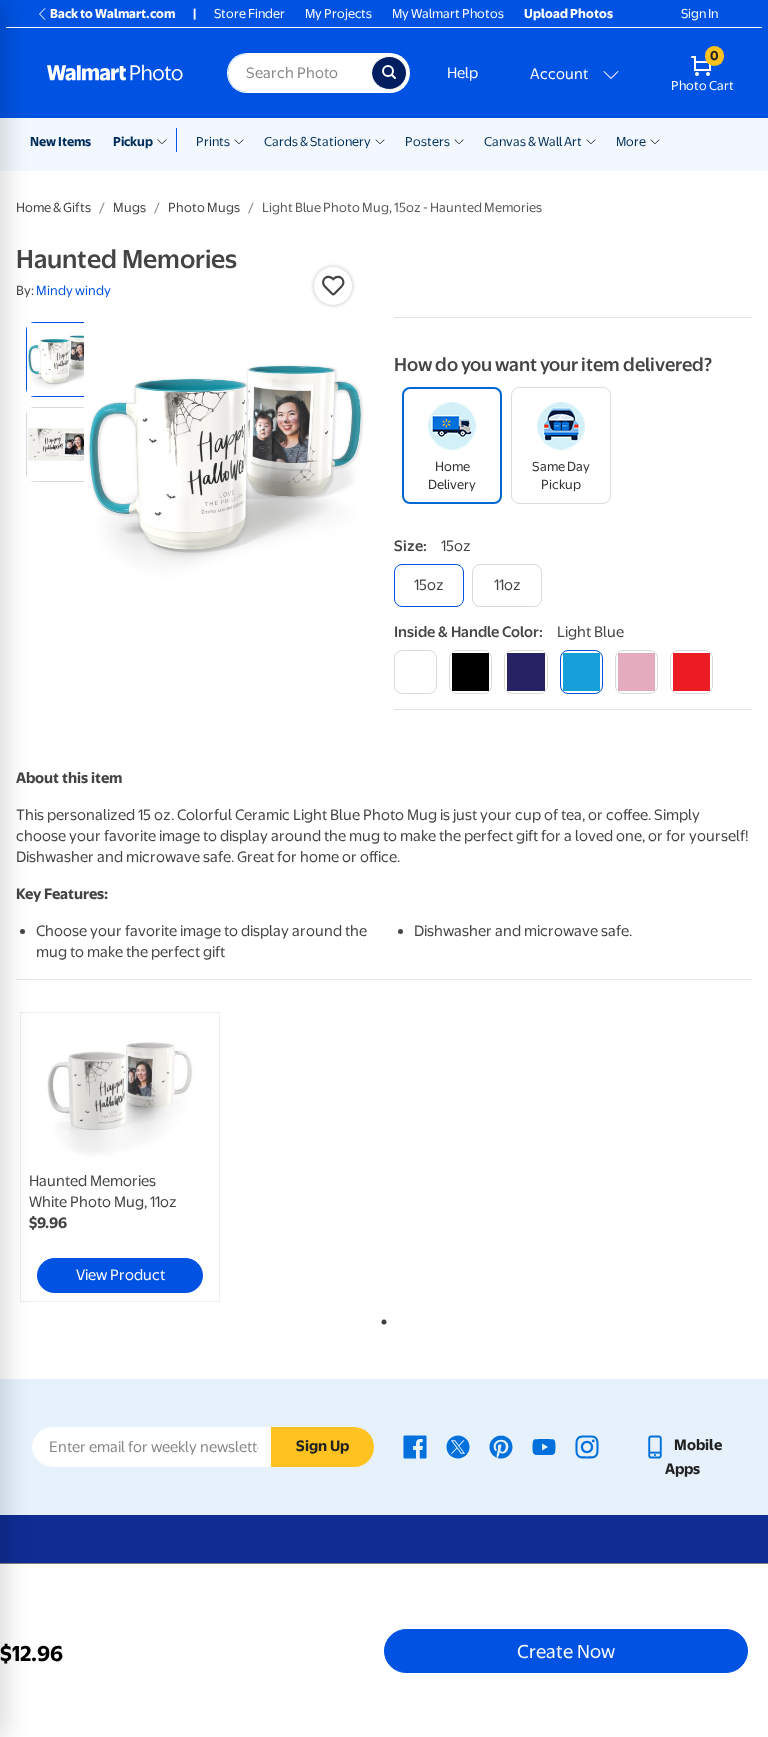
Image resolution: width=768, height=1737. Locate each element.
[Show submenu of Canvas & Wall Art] (591, 140)
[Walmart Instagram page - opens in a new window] (587, 1445)
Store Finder (249, 13)
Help (462, 73)
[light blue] (581, 671)
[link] (120, 1157)
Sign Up (322, 1446)
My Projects (338, 13)
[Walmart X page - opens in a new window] (458, 1445)
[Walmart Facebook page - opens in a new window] (415, 1445)
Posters (427, 141)
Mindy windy (73, 290)
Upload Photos (568, 13)
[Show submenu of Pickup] (166, 140)
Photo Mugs (204, 207)
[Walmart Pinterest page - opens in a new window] (501, 1445)
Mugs (129, 207)
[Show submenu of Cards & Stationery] (380, 140)
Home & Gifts (53, 207)
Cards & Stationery (317, 141)
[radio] (63, 359)
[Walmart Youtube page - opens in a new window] (544, 1445)
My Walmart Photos (448, 13)
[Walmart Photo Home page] (115, 73)
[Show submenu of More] (655, 140)
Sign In (699, 13)
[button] (333, 286)
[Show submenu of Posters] (459, 140)
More (631, 141)
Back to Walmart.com (112, 13)
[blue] (525, 671)
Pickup (133, 141)
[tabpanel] (139, 1157)
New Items (60, 141)
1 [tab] (380, 1318)
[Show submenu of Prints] (239, 140)
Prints (213, 141)
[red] (691, 671)
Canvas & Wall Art (533, 141)
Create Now (566, 1651)
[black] (470, 671)
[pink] (636, 671)
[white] (415, 671)
